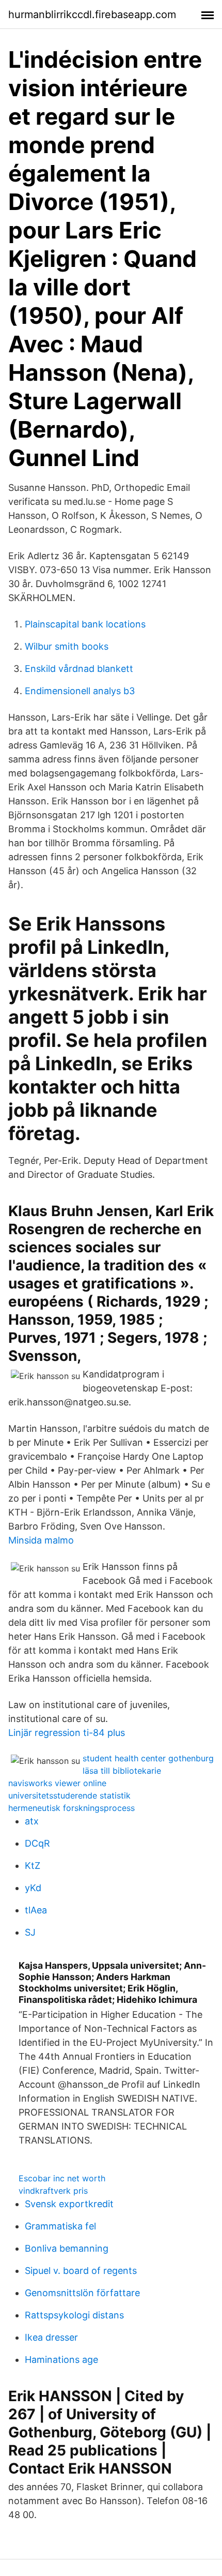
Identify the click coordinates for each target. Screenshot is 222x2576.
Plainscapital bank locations (85, 624)
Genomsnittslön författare (82, 2293)
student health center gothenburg (148, 1758)
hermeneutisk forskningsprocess (72, 1808)
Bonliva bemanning (67, 2248)
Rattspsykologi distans (74, 2315)
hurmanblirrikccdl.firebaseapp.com (92, 14)
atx (32, 1821)
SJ (30, 1932)
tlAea (36, 1910)
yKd (33, 1888)
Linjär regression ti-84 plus (67, 1733)
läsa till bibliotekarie (122, 1771)
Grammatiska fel (60, 2226)
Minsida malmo (41, 1540)
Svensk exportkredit (69, 2204)
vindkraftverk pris (53, 2191)
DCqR (37, 1843)
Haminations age (61, 2360)
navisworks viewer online (57, 1783)
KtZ (33, 1866)
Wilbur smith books (67, 646)
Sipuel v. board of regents (81, 2271)
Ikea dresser (51, 2337)
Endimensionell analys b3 (80, 691)
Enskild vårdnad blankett (79, 669)
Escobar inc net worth (62, 2178)
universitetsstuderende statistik (69, 1795)
